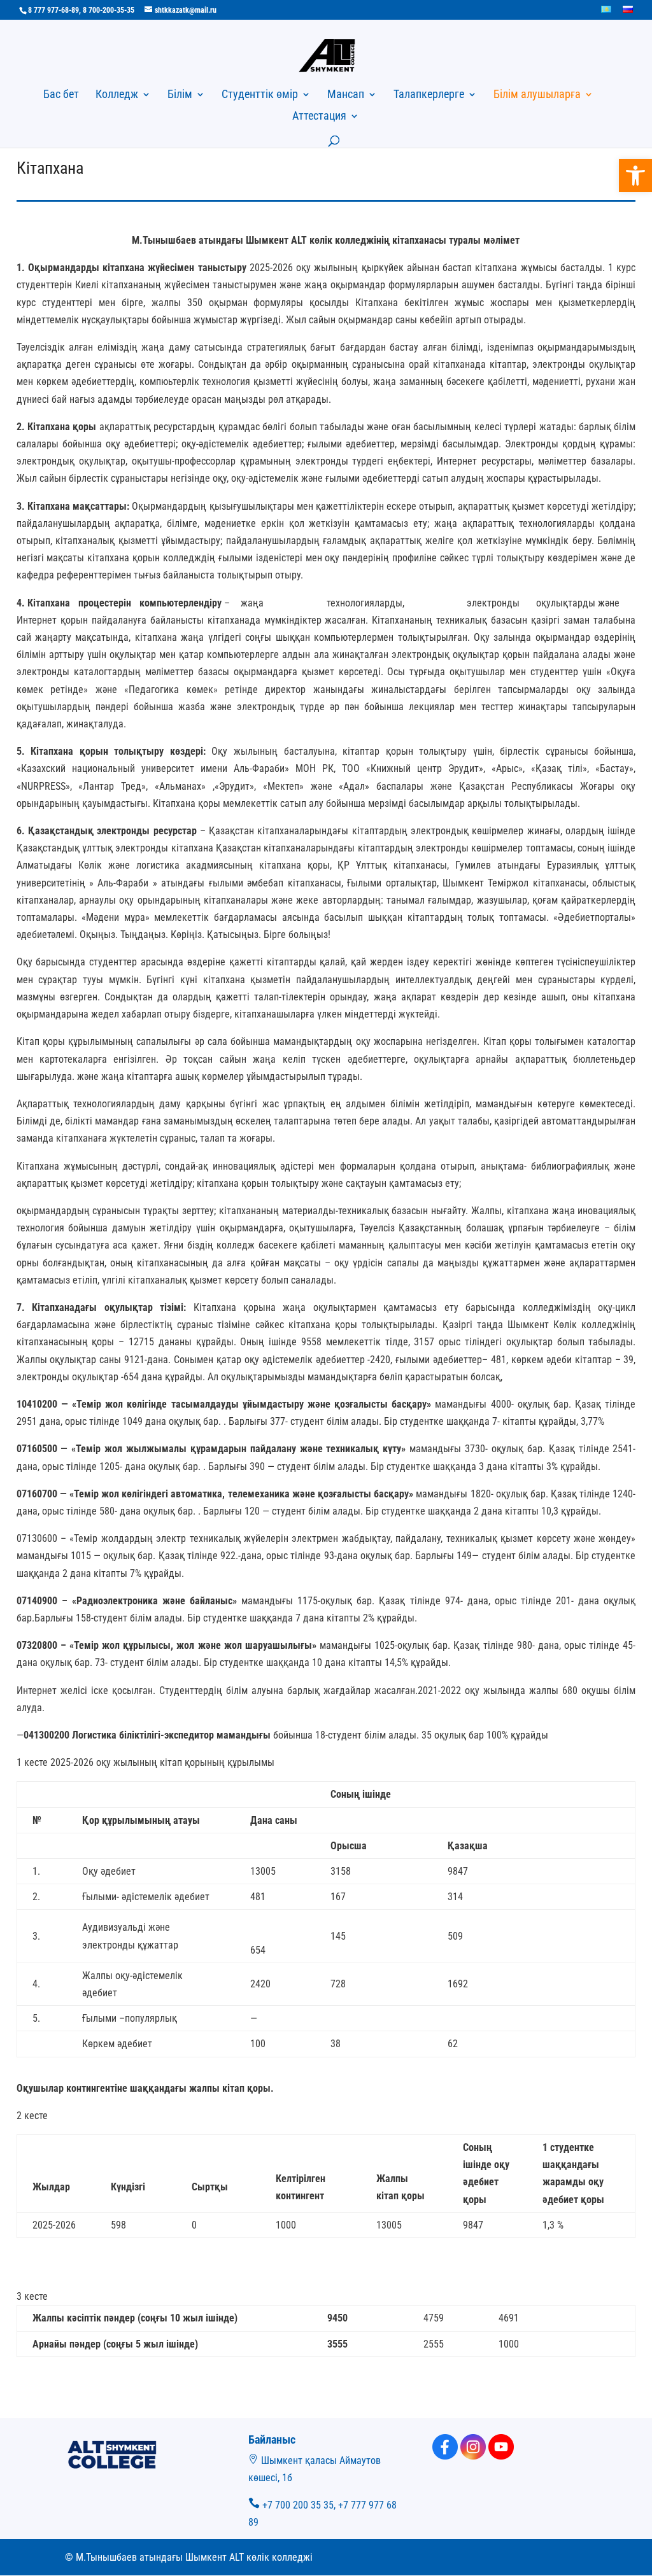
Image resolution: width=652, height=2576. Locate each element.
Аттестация (319, 117)
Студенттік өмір (260, 95)
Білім (180, 95)
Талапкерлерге (429, 95)
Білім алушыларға (537, 95)
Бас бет (61, 95)
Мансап (346, 95)
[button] (635, 176)
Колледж (117, 95)
